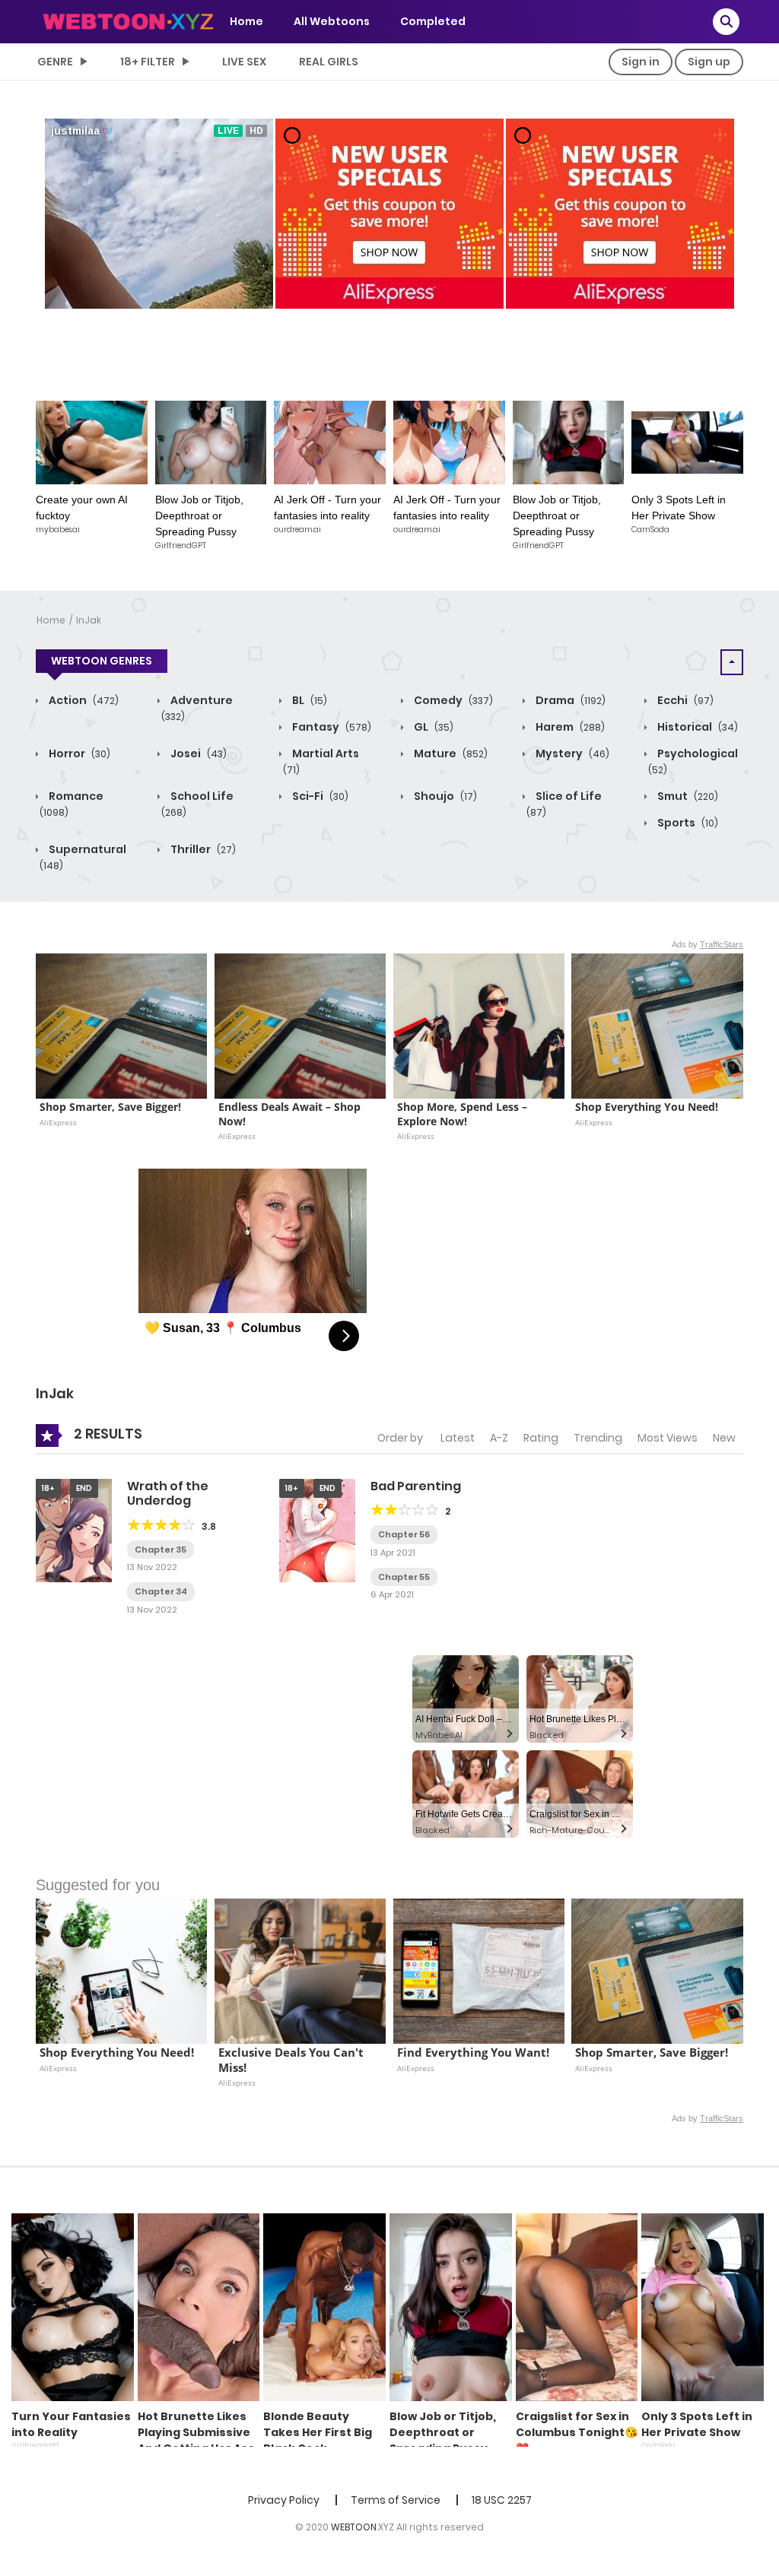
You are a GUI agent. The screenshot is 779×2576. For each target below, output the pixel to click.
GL (432, 727)
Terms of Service (396, 2500)
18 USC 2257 (502, 2500)
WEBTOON (354, 2527)
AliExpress (58, 1122)
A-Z (499, 1438)
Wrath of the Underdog (168, 1493)
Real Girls (329, 62)
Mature (450, 753)
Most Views (668, 1438)
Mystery (571, 753)
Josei (197, 753)
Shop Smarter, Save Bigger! (110, 1107)
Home (246, 21)
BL (308, 700)
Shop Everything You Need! (647, 1107)
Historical (696, 727)
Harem (569, 727)
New (724, 1438)
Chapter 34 (161, 1591)
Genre (55, 62)
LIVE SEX (244, 62)
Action (83, 700)
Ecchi (684, 700)
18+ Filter (148, 62)
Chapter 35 (161, 1550)
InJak (89, 620)
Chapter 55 (404, 1577)
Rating (541, 1438)
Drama (569, 700)
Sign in (641, 62)
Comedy (452, 700)
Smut (687, 796)
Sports (687, 823)
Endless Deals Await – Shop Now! (291, 1114)
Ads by (707, 944)
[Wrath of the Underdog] (74, 1530)
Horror (78, 753)
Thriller (202, 849)
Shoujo (444, 796)
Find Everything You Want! (473, 2053)
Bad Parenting (416, 1486)
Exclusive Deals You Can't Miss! (293, 2060)
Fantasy (331, 727)
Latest (458, 1438)
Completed (433, 21)
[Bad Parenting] (317, 1530)
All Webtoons (332, 21)
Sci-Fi (319, 796)
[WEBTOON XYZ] (128, 21)
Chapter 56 (404, 1534)
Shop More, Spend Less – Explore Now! (464, 1114)
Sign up (709, 62)
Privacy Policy (284, 2500)
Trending (598, 1438)
